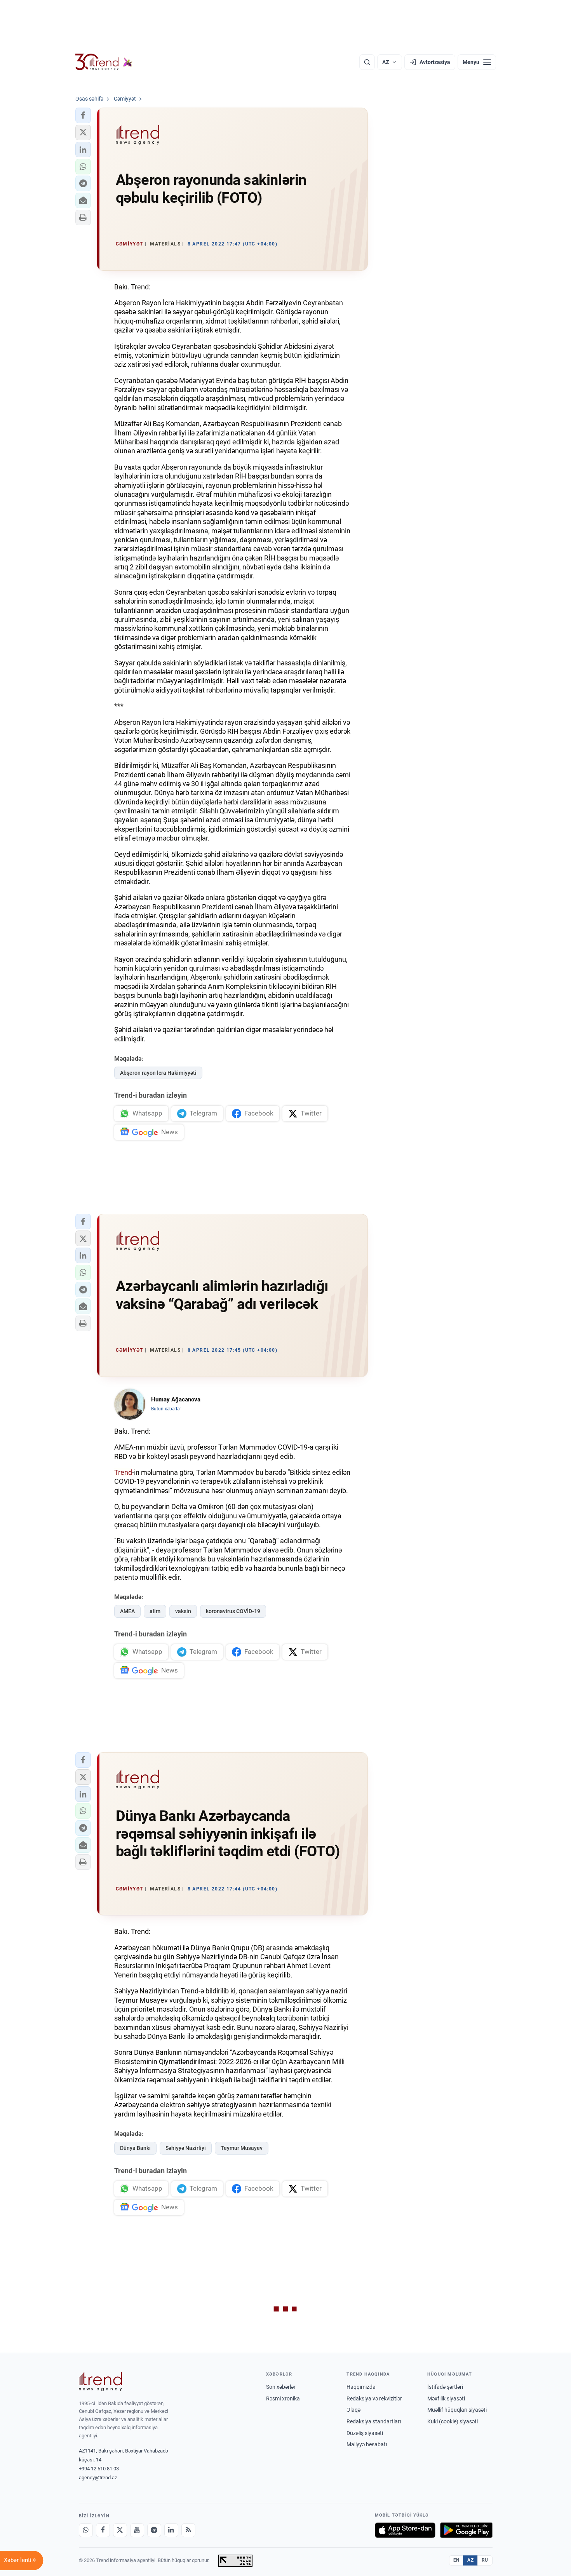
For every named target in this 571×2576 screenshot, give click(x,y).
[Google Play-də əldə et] (466, 2530)
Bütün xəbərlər (166, 1409)
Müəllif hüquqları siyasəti (457, 2410)
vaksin (183, 1611)
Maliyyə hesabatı (367, 2444)
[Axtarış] (367, 62)
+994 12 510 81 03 (99, 2469)
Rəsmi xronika (283, 2398)
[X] (120, 2530)
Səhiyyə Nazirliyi (186, 2148)
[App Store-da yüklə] (405, 2530)
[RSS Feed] (188, 2530)
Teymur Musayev (242, 2148)
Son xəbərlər (281, 2387)
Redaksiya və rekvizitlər (374, 2398)
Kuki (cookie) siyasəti (453, 2421)
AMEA (127, 1611)
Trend (123, 1472)
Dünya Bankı (135, 2148)
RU (485, 2560)
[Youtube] (137, 2530)
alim (155, 1611)
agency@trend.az (98, 2478)
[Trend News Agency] (101, 2381)
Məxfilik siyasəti (446, 2398)
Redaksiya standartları (374, 2421)
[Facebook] (103, 2530)
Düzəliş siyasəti (365, 2433)
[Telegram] (154, 2530)
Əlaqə (353, 2410)
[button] (83, 115)
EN (456, 2560)
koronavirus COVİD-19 (233, 1611)
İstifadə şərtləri (445, 2387)
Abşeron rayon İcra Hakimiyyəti (158, 1073)
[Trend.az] (104, 62)
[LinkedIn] (171, 2530)
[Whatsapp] (86, 2530)
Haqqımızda (361, 2387)
